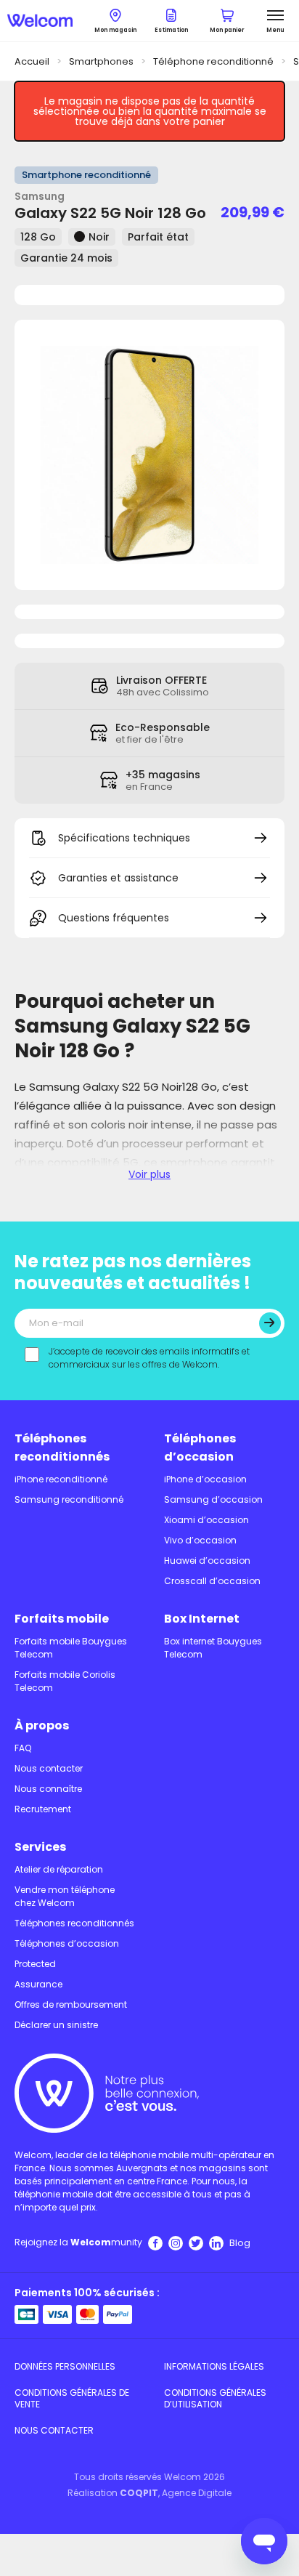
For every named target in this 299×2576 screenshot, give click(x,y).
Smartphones (101, 61)
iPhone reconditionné (61, 1479)
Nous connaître (48, 1789)
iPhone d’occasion (205, 1479)
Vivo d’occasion (200, 1540)
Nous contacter (49, 1768)
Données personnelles (65, 2366)
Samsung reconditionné (69, 1499)
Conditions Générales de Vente (72, 2398)
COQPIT (139, 2493)
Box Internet (202, 1619)
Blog (240, 2243)
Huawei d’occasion (207, 1560)
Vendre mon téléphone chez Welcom (65, 1896)
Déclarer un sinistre (56, 2025)
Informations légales (214, 2366)
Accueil (32, 61)
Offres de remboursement (71, 2004)
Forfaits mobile (62, 1619)
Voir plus (149, 1174)
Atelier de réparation (59, 1869)
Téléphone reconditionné (213, 61)
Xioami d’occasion (206, 1520)
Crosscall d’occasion (212, 1581)
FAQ (23, 1748)
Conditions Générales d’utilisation (215, 2398)
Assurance (38, 1984)
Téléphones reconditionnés (62, 1448)
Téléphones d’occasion (200, 1448)
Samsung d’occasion (213, 1499)
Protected (35, 1964)
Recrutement (43, 1809)
